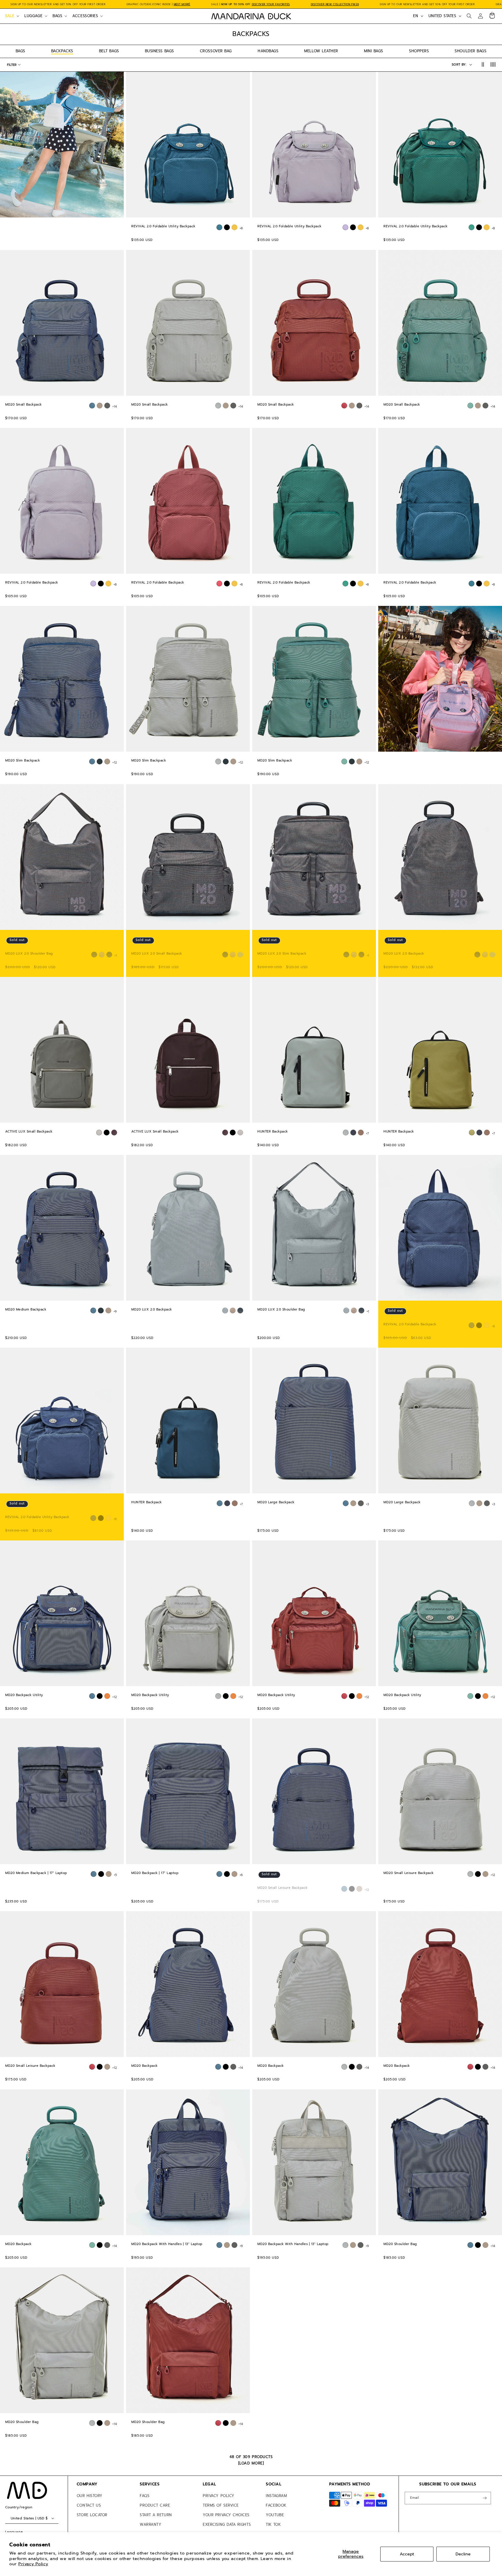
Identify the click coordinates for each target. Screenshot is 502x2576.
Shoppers (419, 51)
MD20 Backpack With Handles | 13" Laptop (167, 2244)
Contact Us (89, 2505)
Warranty (150, 2524)
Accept (407, 2554)
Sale (10, 16)
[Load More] (251, 2463)
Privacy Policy (33, 2564)
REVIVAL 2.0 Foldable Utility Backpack (163, 226)
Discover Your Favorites (271, 4)
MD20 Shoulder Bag (400, 2244)
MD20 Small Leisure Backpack (283, 1888)
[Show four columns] (493, 65)
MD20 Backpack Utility (24, 1695)
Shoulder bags (470, 51)
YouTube (275, 2515)
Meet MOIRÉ (182, 4)
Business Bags (159, 51)
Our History (90, 2496)
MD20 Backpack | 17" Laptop (155, 1873)
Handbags (268, 51)
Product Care (155, 2505)
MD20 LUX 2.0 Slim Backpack (282, 953)
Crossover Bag (216, 51)
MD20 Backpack (145, 2066)
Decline (463, 2554)
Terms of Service (221, 2505)
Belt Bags (109, 51)
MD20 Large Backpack (276, 1502)
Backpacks (62, 51)
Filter (12, 65)
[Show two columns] (483, 65)
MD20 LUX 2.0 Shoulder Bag (29, 953)
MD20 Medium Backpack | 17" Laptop (36, 1873)
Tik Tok (273, 2524)
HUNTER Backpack (273, 1132)
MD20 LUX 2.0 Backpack (404, 953)
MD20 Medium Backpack (26, 1310)
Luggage (33, 16)
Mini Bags (374, 51)
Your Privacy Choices (226, 2515)
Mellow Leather (321, 51)
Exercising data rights (227, 2524)
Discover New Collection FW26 (335, 4)
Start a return (156, 2515)
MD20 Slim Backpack (23, 761)
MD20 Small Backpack (24, 405)
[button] (12, 16)
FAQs (145, 2496)
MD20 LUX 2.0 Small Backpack (157, 953)
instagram (276, 2496)
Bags (57, 16)
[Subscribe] (485, 2498)
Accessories (85, 16)
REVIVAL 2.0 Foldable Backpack (32, 583)
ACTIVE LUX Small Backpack (29, 1132)
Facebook (276, 2505)
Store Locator (92, 2515)
